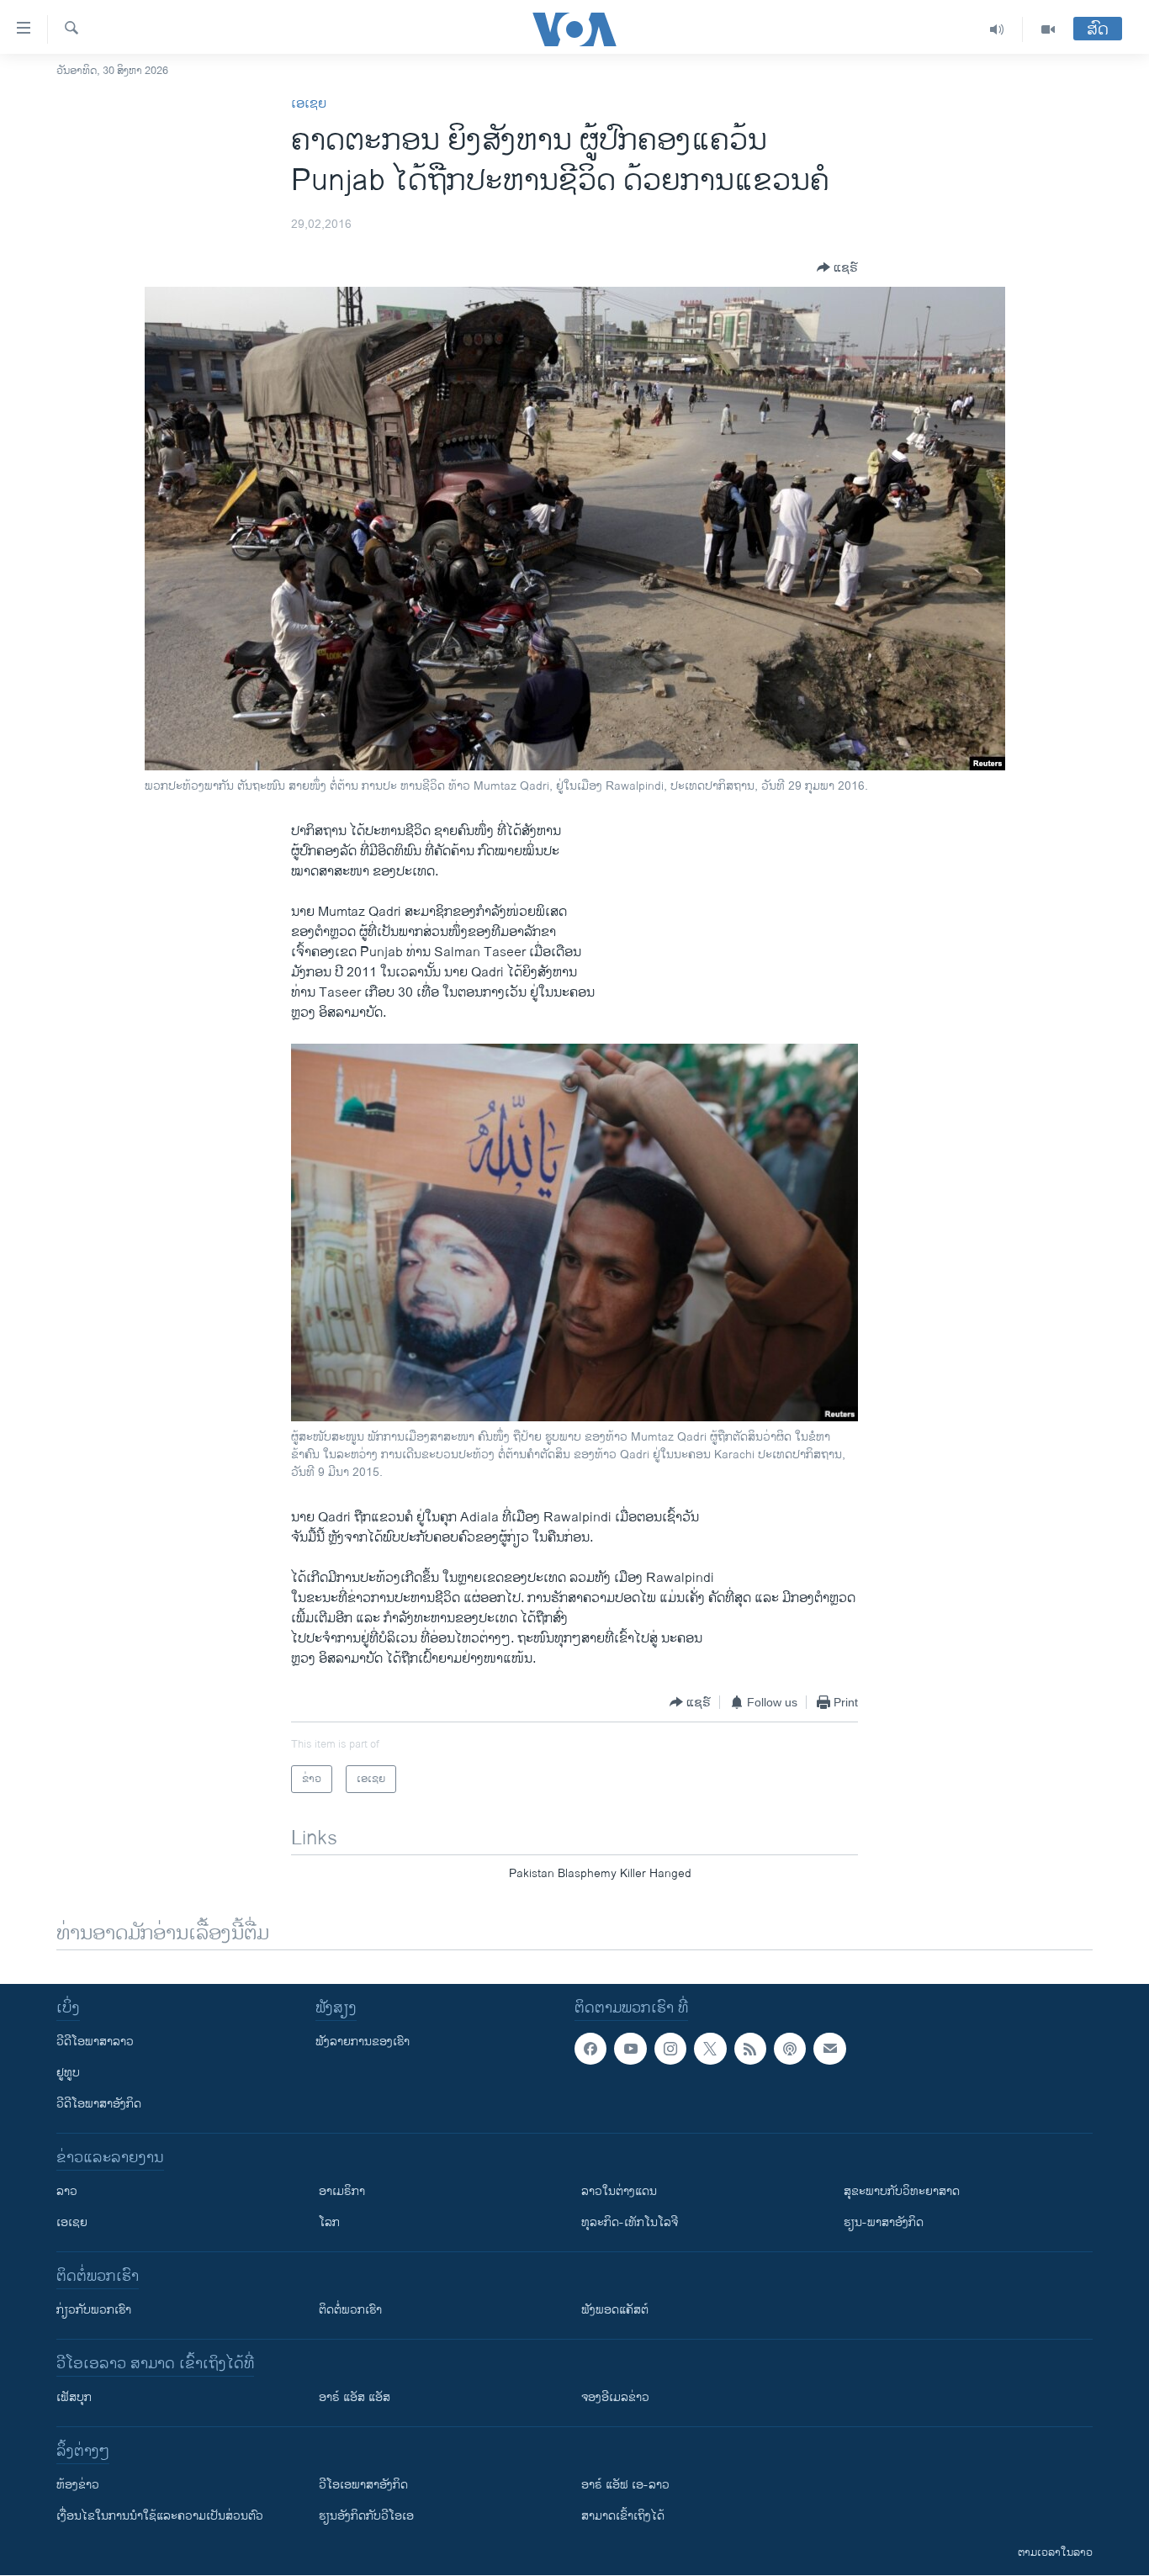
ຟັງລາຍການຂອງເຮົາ (363, 2042)
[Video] (1048, 29)
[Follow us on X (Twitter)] (710, 2049)
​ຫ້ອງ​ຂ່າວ (78, 2485)
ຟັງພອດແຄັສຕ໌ (615, 2310)
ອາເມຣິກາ (342, 2191)
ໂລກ (329, 2222)
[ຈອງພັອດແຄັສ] (829, 2049)
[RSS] (750, 2049)
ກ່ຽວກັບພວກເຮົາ (94, 2310)
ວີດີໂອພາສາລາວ (95, 2042)
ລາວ (67, 2191)
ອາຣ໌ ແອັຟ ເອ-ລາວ (625, 2485)
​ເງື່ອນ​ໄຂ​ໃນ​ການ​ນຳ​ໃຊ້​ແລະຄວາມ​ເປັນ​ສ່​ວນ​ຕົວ (160, 2516)
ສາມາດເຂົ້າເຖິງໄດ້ (623, 2516)
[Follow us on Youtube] (630, 2049)
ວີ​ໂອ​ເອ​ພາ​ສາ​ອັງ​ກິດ (363, 2485)
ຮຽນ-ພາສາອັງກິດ (884, 2222)
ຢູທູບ (68, 2073)
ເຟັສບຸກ (74, 2397)
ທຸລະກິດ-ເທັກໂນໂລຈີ (630, 2222)
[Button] (837, 267)
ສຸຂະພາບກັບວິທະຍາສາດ (902, 2191)
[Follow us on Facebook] (590, 2049)
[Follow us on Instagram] (670, 2049)
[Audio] (997, 29)
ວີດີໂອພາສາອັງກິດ (99, 2104)
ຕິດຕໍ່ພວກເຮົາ (350, 2310)
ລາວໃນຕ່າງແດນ (619, 2191)
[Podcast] (790, 2049)
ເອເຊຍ (309, 104)
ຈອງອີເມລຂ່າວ (615, 2397)
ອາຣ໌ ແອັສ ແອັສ (355, 2397)
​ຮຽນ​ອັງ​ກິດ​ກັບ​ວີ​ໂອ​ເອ (366, 2516)
